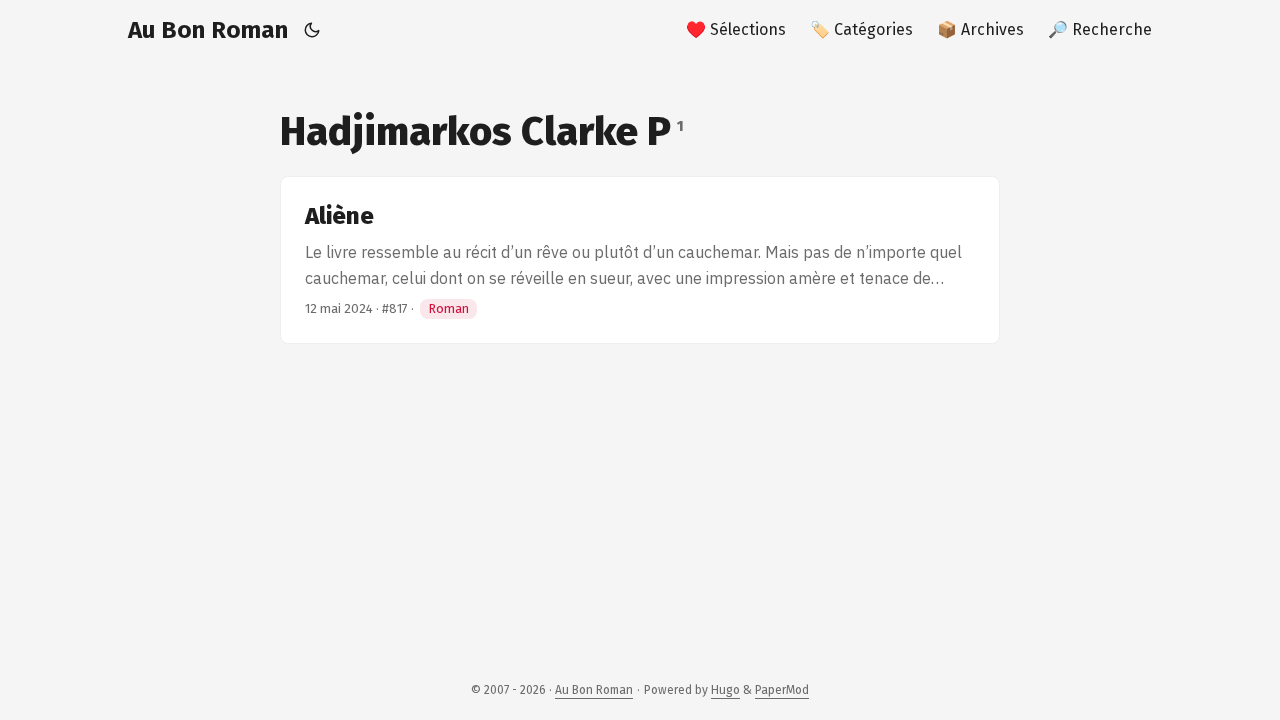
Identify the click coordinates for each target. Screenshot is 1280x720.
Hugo (725, 690)
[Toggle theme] (312, 30)
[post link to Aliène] (640, 260)
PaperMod (782, 690)
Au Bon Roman (208, 30)
